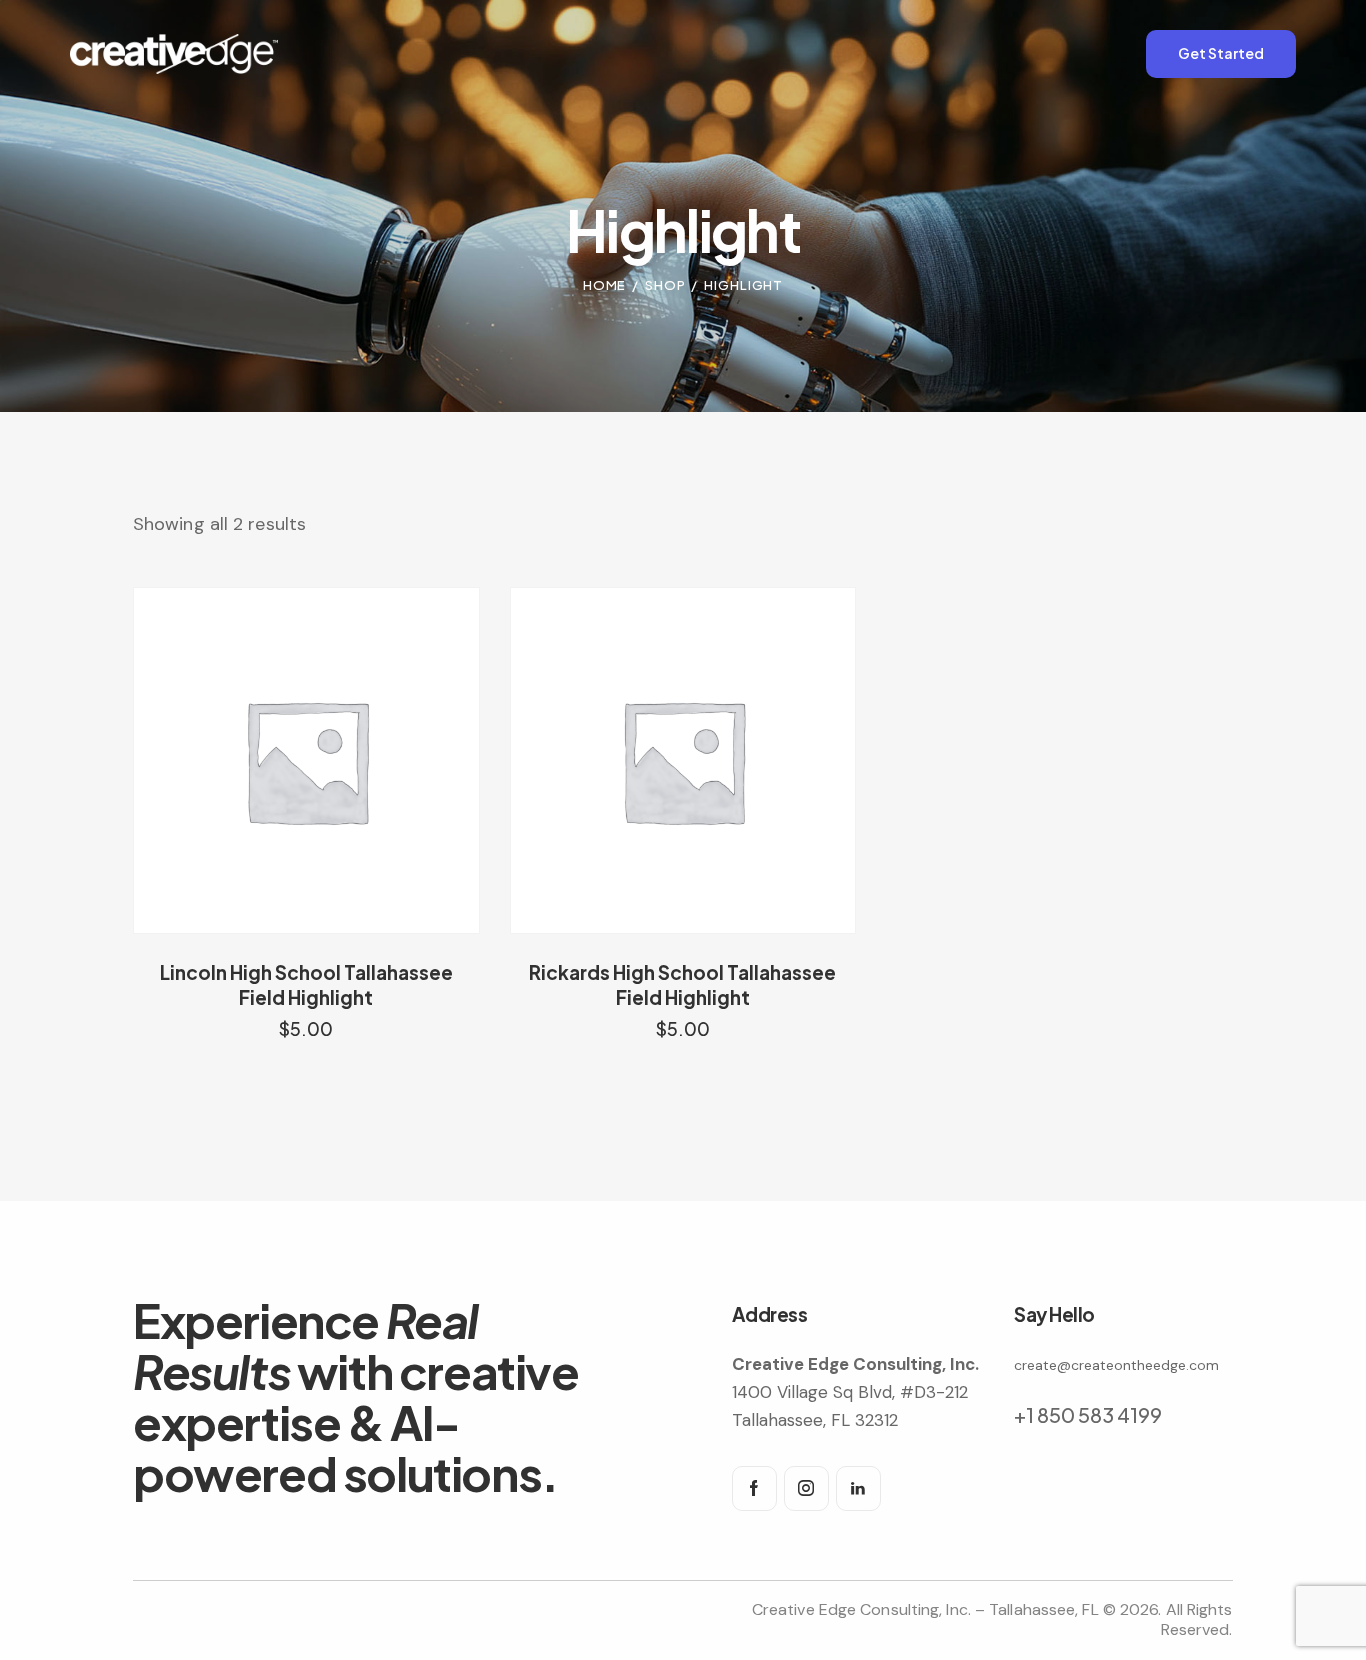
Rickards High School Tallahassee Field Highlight (682, 984)
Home (605, 285)
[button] (278, 760)
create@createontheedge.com (1116, 1365)
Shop (665, 285)
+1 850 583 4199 (1088, 1414)
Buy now (306, 1048)
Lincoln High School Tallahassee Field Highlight (306, 984)
